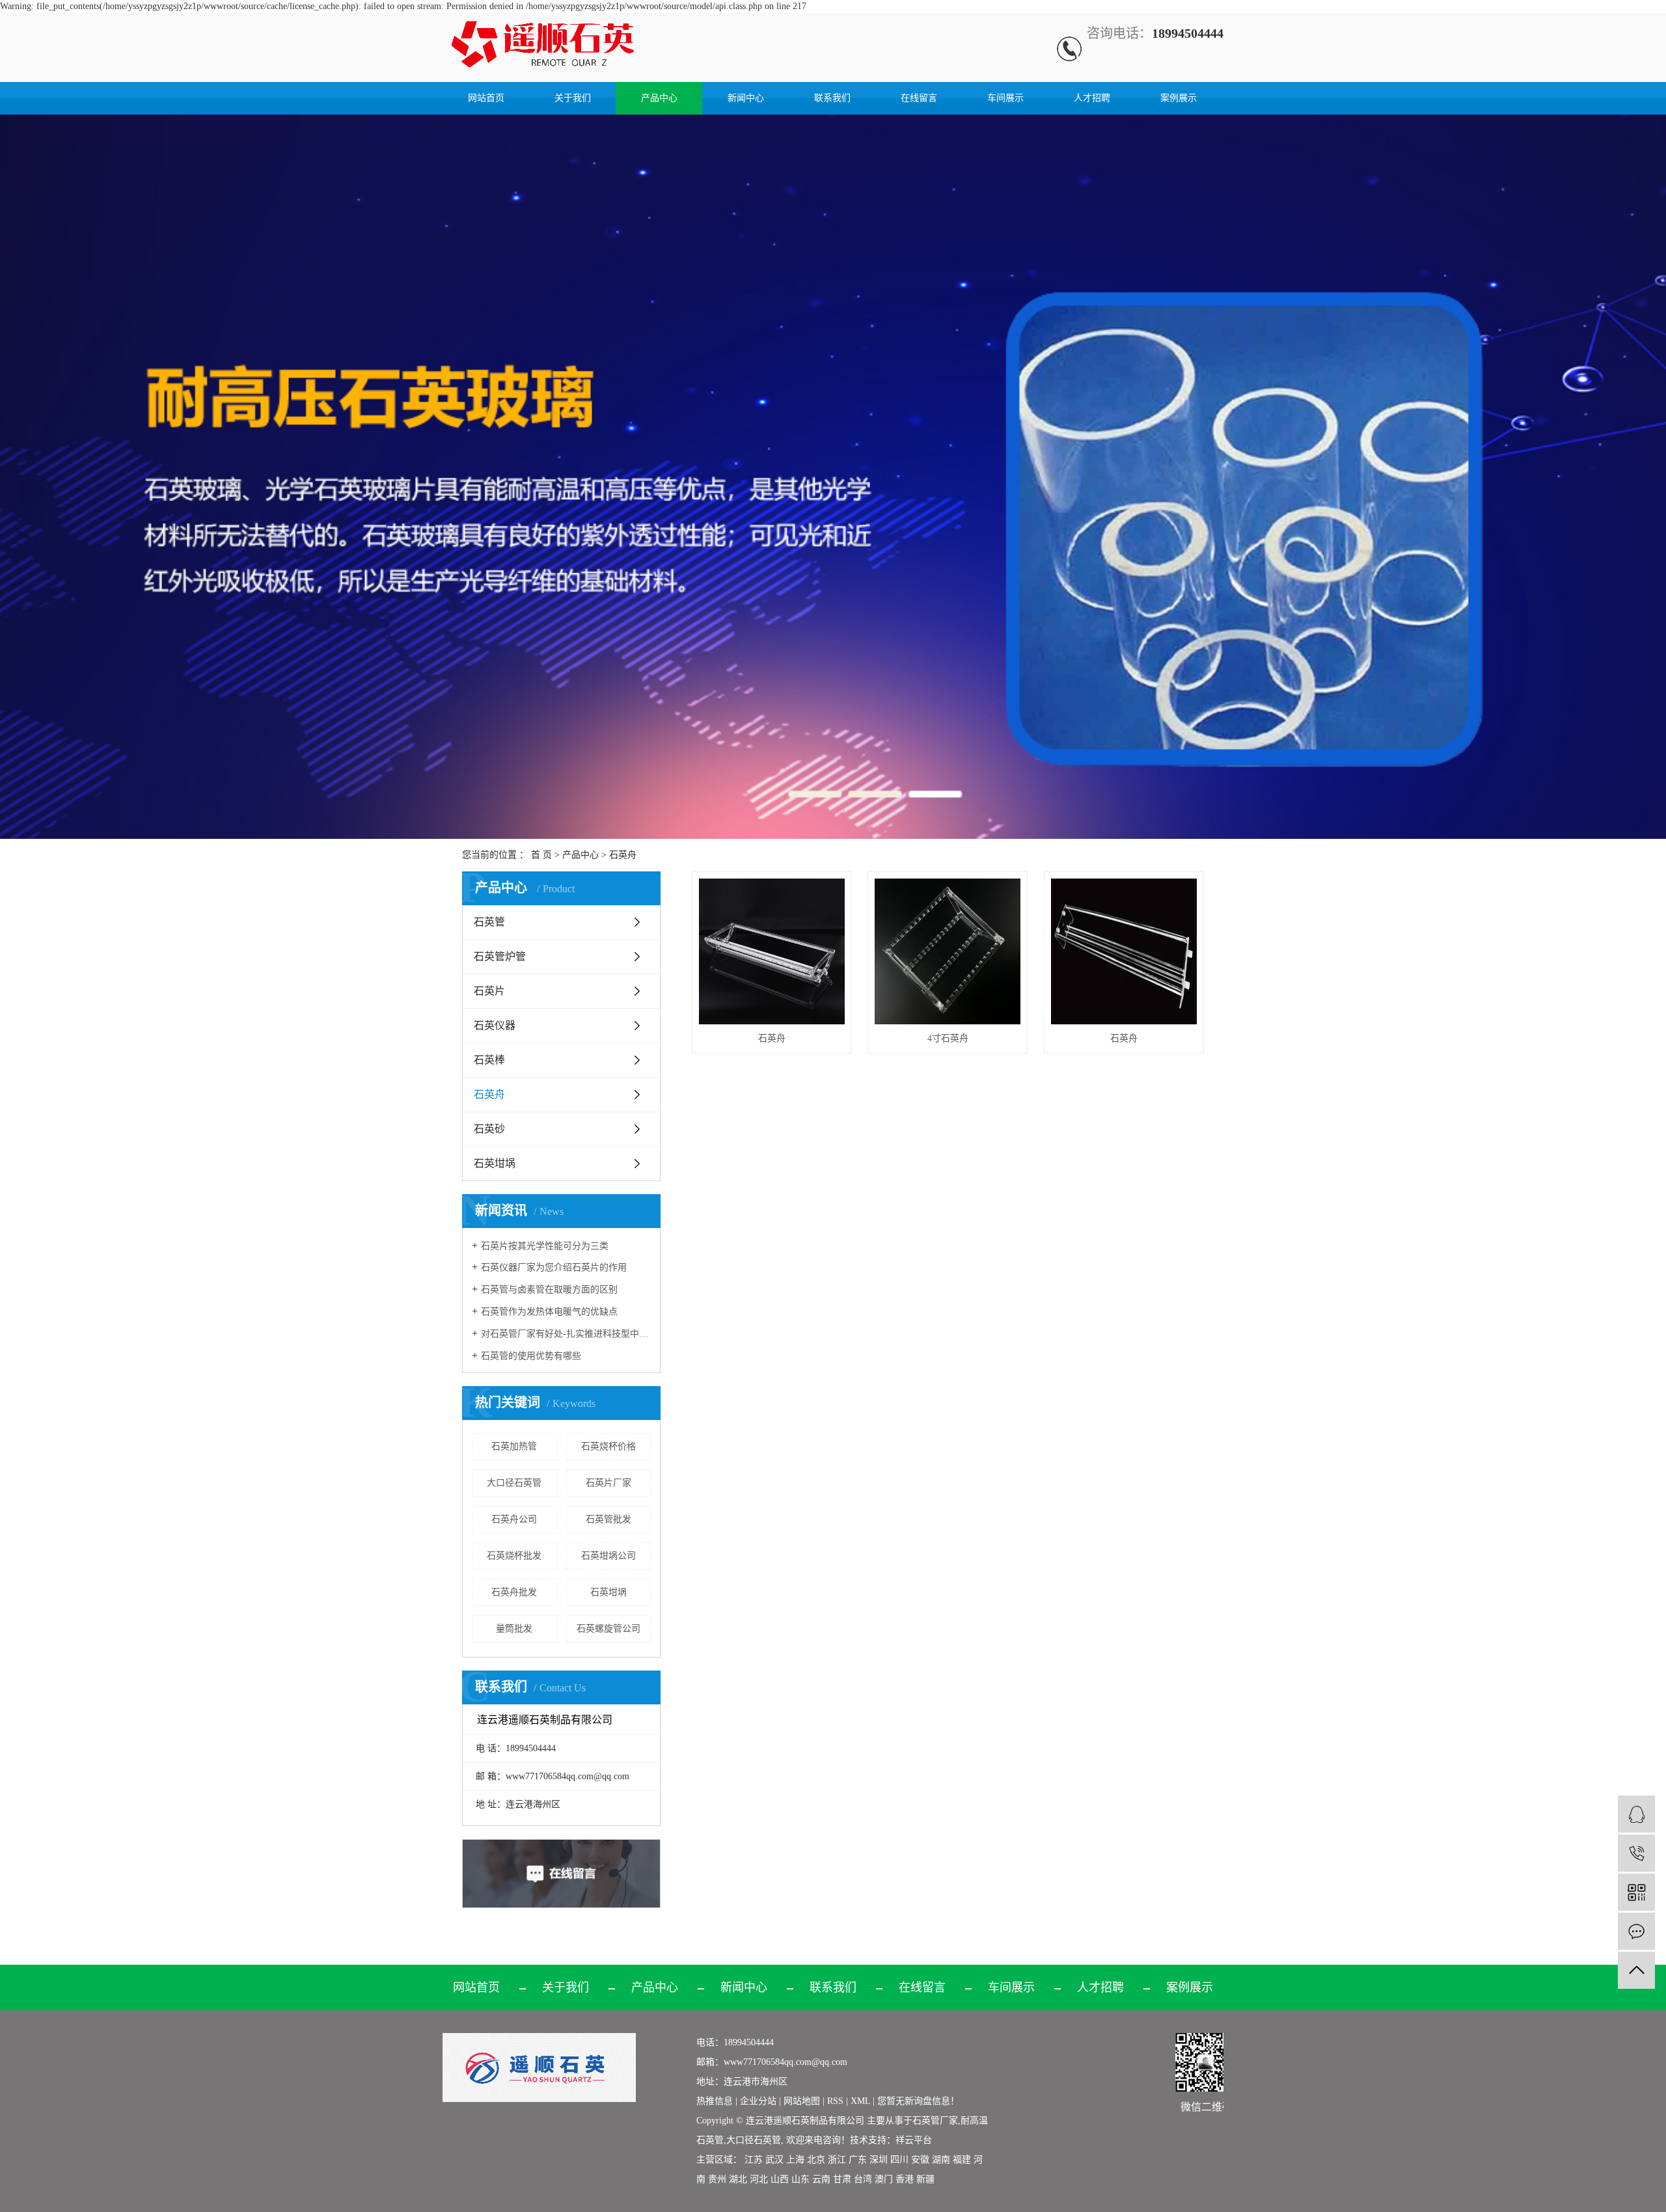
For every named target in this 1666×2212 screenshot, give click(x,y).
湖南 (941, 2160)
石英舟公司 (514, 1519)
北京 (816, 2160)
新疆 (925, 2179)
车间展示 (1005, 98)
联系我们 (832, 98)
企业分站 (758, 2101)
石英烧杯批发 (514, 1556)
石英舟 (623, 855)
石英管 (489, 922)
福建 (962, 2160)
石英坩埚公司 (608, 1556)
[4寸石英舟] (948, 951)
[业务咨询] (1636, 1814)
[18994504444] (1636, 1853)
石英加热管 (514, 1446)
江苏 (754, 2160)
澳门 (884, 2179)
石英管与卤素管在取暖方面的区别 (549, 1290)
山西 (780, 2179)
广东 (858, 2160)
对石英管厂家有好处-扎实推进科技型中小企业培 (566, 1334)
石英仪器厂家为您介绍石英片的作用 (554, 1267)
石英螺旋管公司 (608, 1629)
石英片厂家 (608, 1483)
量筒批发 (514, 1629)
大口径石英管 (514, 1483)
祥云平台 (914, 2140)
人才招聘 (1092, 98)
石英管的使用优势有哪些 (531, 1356)
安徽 (920, 2160)
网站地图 (803, 2101)
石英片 (489, 991)
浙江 (837, 2160)
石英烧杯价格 (608, 1446)
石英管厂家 (935, 2121)
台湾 (863, 2179)
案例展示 (1179, 98)
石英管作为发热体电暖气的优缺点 (549, 1312)
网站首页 (486, 98)
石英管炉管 (500, 956)
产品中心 (659, 98)
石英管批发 (608, 1519)
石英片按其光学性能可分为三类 (545, 1246)
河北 (759, 2179)
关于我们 (573, 98)
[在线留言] (1636, 1931)
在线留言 (919, 98)
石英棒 (489, 1060)
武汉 (774, 2160)
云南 (821, 2179)
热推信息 (715, 2101)
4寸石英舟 (948, 1038)
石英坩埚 (495, 1163)
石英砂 (489, 1129)
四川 (899, 2160)
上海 (795, 2160)
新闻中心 (746, 98)
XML (860, 2101)
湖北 (738, 2179)
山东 (800, 2179)
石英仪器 (495, 1025)
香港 (905, 2179)
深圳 (879, 2160)
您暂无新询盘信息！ (918, 2101)
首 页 (541, 855)
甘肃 (842, 2179)
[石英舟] (772, 951)
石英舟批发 (514, 1592)
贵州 (717, 2179)
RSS (835, 2101)
